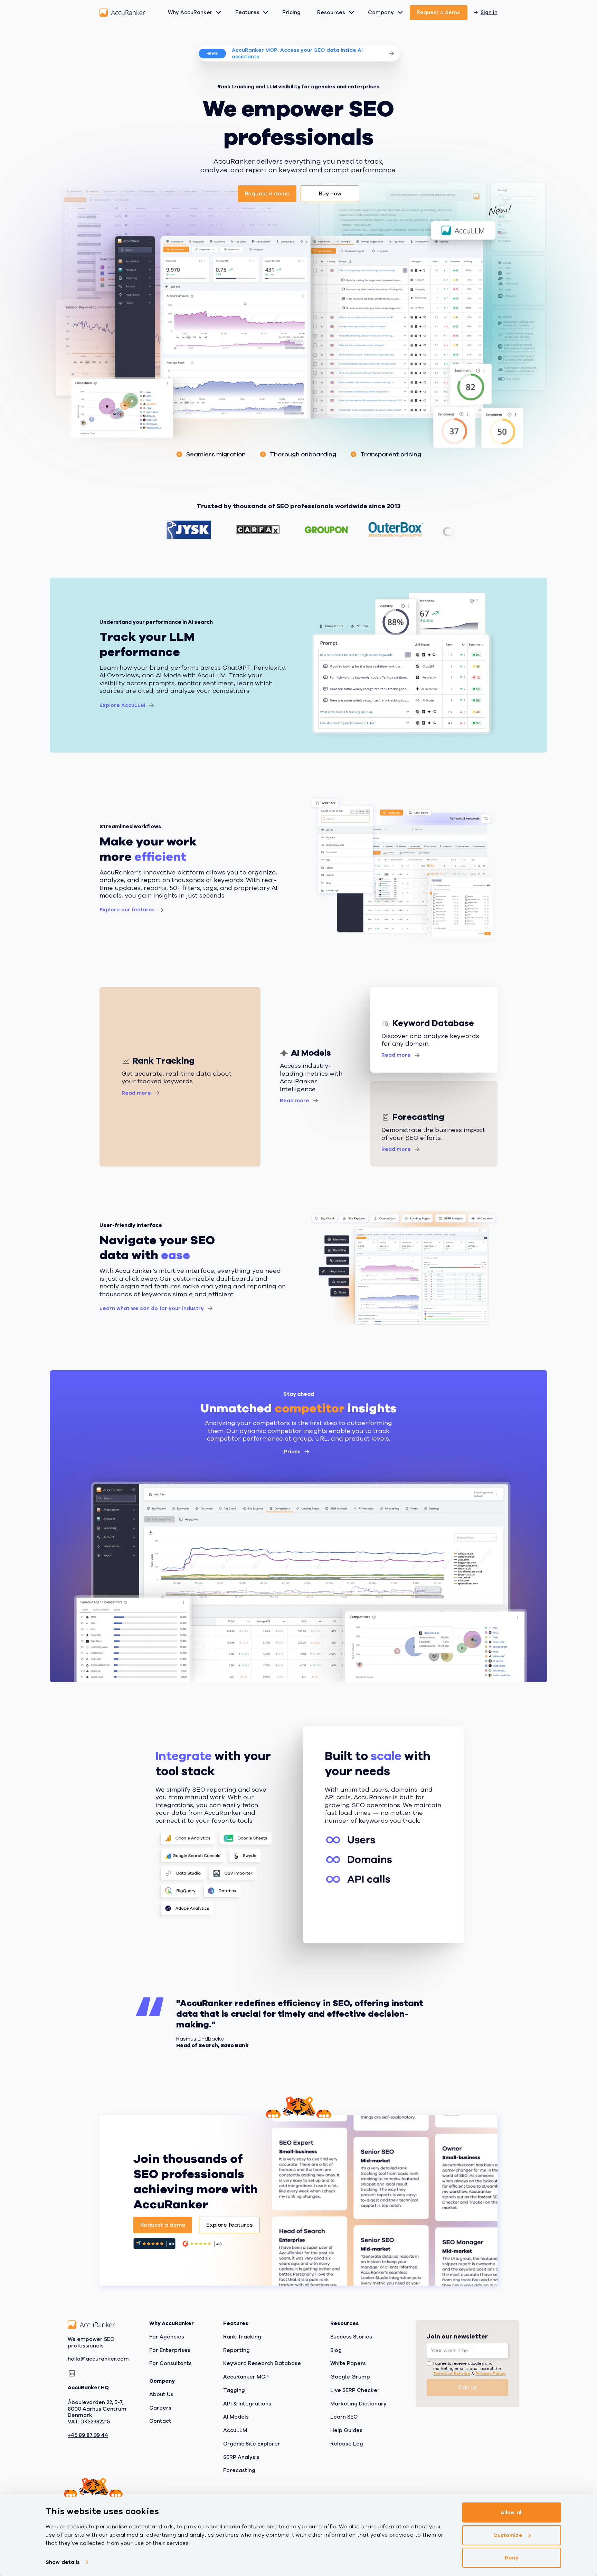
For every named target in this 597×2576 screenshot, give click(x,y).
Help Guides (346, 2430)
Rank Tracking (242, 2337)
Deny (511, 2558)
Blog (336, 2350)
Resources (331, 12)
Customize (508, 2535)
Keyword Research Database (262, 2363)
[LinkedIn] (72, 2373)
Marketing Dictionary (358, 2403)
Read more (136, 1093)
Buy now (330, 194)
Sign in (489, 12)
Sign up (468, 2387)
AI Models (236, 2417)
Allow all (512, 2512)
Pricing (291, 12)
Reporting (236, 2350)
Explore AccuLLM (122, 705)
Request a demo (439, 12)
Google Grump (350, 2377)
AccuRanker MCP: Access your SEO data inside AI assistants (297, 53)
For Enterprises (170, 2350)
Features (247, 12)
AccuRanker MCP (246, 2377)
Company (381, 12)
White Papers (348, 2363)
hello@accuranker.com (98, 2359)
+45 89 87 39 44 (88, 2435)
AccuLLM (235, 2430)
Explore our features (127, 910)
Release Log (347, 2444)
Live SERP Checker (355, 2390)
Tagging (234, 2390)
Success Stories (351, 2337)
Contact (160, 2421)
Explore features (229, 2225)
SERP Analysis (241, 2457)
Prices (292, 1452)
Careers (160, 2408)
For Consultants (170, 2363)
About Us (161, 2394)
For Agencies (167, 2337)
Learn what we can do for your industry (152, 1308)
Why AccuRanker (190, 12)
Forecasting (239, 2470)
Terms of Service (452, 2373)
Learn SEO (344, 2417)
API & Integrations (247, 2403)
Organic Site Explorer (252, 2444)
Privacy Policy (490, 2373)
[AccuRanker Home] (122, 13)
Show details (63, 2562)
